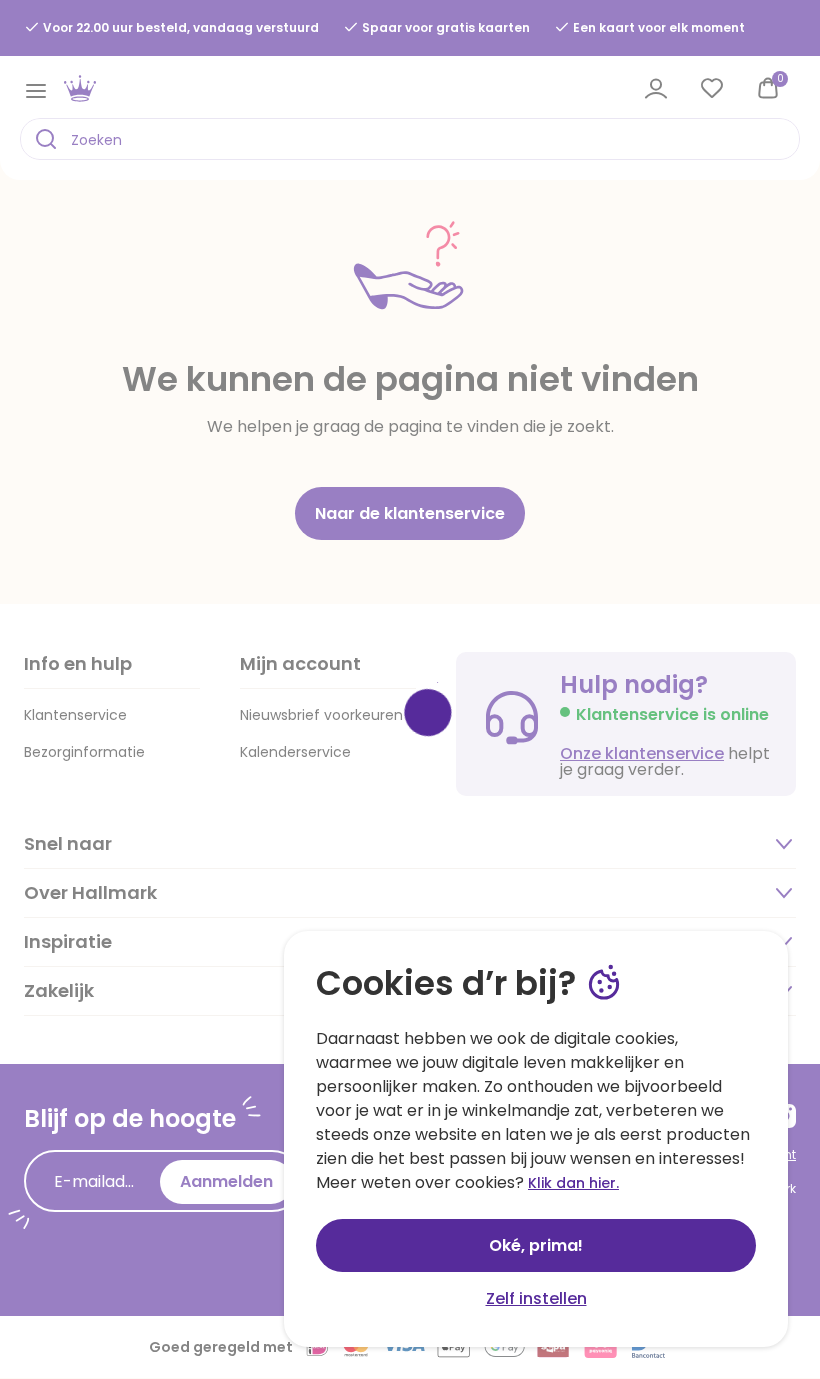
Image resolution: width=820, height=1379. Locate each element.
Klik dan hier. (573, 1183)
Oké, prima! (536, 1245)
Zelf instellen (536, 1298)
